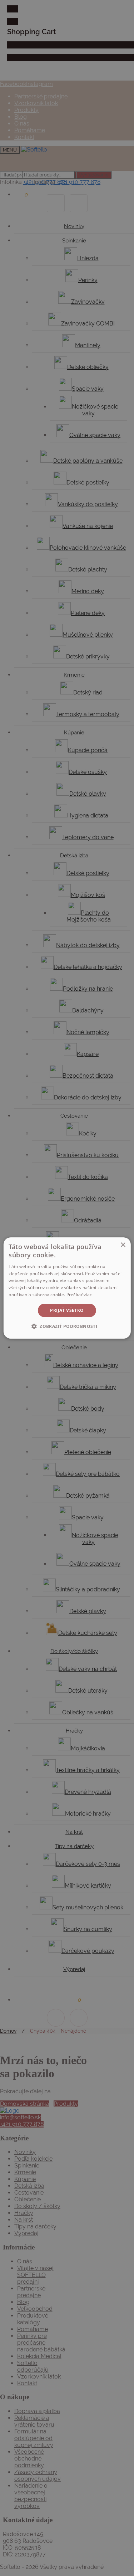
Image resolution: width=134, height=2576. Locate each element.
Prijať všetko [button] (67, 1310)
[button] (67, 1326)
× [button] (123, 1245)
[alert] (67, 1288)
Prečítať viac (79, 1295)
